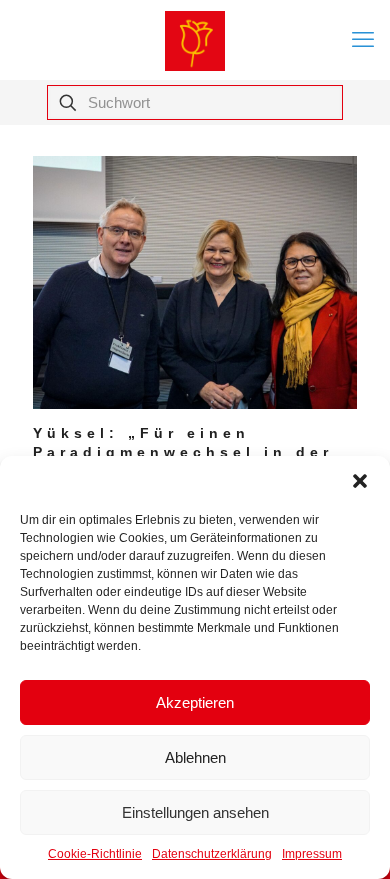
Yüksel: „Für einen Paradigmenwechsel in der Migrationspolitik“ (183, 452)
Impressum (312, 854)
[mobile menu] (363, 40)
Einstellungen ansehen (195, 812)
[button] (360, 481)
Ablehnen (195, 757)
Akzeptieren (195, 702)
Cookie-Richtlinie (95, 854)
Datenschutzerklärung (212, 854)
